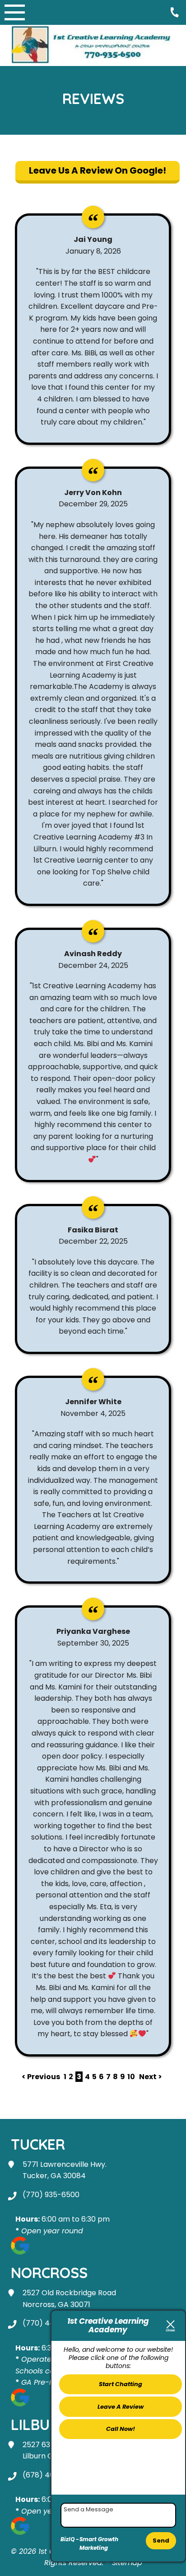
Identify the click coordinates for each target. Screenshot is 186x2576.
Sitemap (127, 2563)
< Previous (42, 2077)
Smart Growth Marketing (99, 2544)
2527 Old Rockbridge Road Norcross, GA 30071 (69, 2299)
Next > (151, 2077)
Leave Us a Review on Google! (98, 170)
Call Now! (121, 2429)
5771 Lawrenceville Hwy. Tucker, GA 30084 (65, 2170)
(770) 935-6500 (51, 2195)
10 (131, 2077)
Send (161, 2541)
